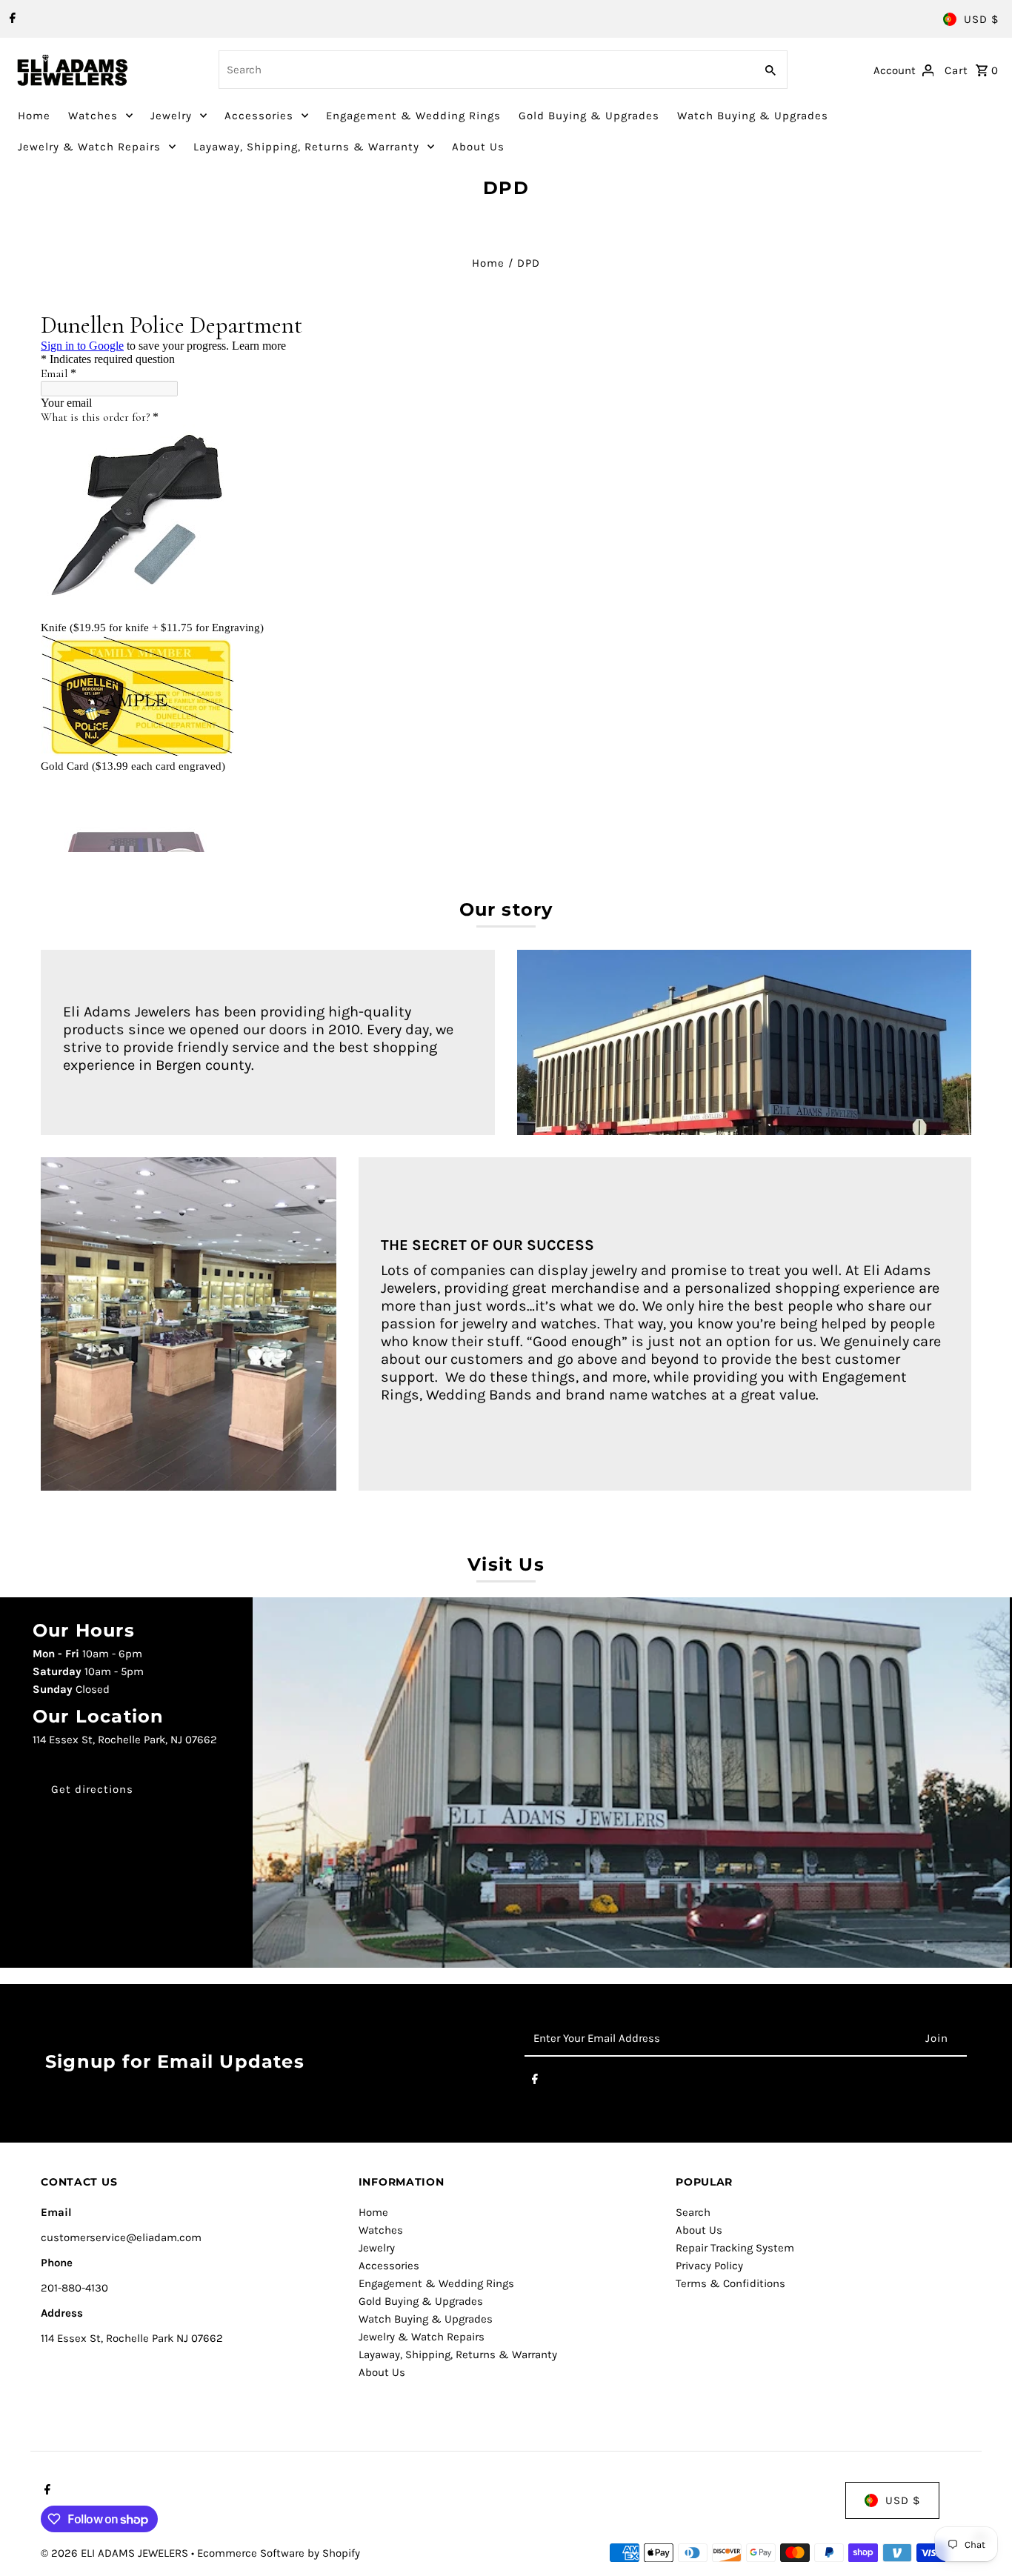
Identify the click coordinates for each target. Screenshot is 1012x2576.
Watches (93, 116)
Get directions (92, 1789)
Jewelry (171, 116)
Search (693, 2212)
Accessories (259, 116)
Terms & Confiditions (730, 2283)
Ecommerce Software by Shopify (279, 2553)
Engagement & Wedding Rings (413, 116)
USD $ (981, 19)
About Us (478, 147)
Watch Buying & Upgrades (753, 116)
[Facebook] (11, 19)
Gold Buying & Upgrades (589, 116)
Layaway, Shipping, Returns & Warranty (306, 147)
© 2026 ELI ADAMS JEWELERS (116, 2553)
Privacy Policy (709, 2266)
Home (34, 116)
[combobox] (485, 70)
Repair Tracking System (735, 2248)
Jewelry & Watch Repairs (89, 147)
